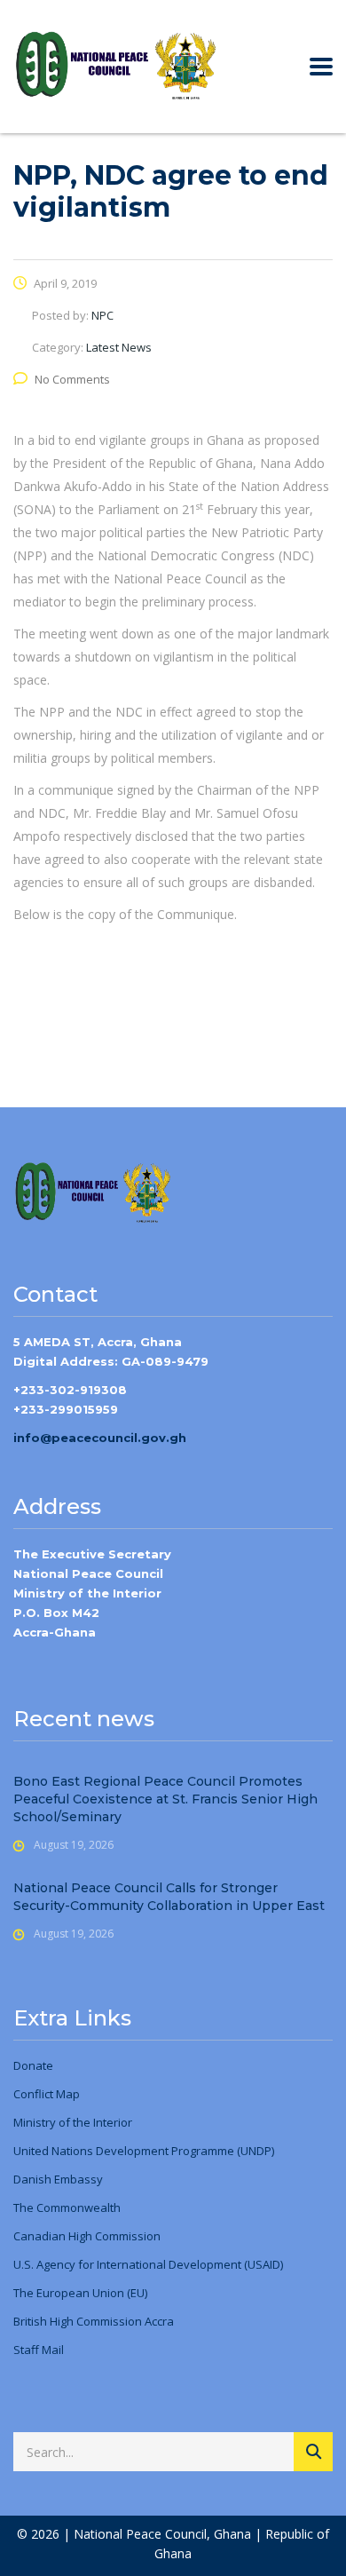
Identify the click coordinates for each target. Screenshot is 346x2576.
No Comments (72, 379)
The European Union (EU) (80, 2293)
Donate (33, 2065)
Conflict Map (47, 2094)
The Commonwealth (67, 2207)
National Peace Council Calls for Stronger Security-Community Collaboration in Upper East (169, 1897)
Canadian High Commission (87, 2236)
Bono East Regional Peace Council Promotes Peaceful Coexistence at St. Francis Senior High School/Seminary (165, 1799)
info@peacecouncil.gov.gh (100, 1438)
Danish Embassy (58, 2179)
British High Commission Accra (94, 2321)
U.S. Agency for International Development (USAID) (148, 2264)
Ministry (35, 2122)
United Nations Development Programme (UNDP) (144, 2151)
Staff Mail (39, 2350)
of (63, 2122)
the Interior (101, 2122)
